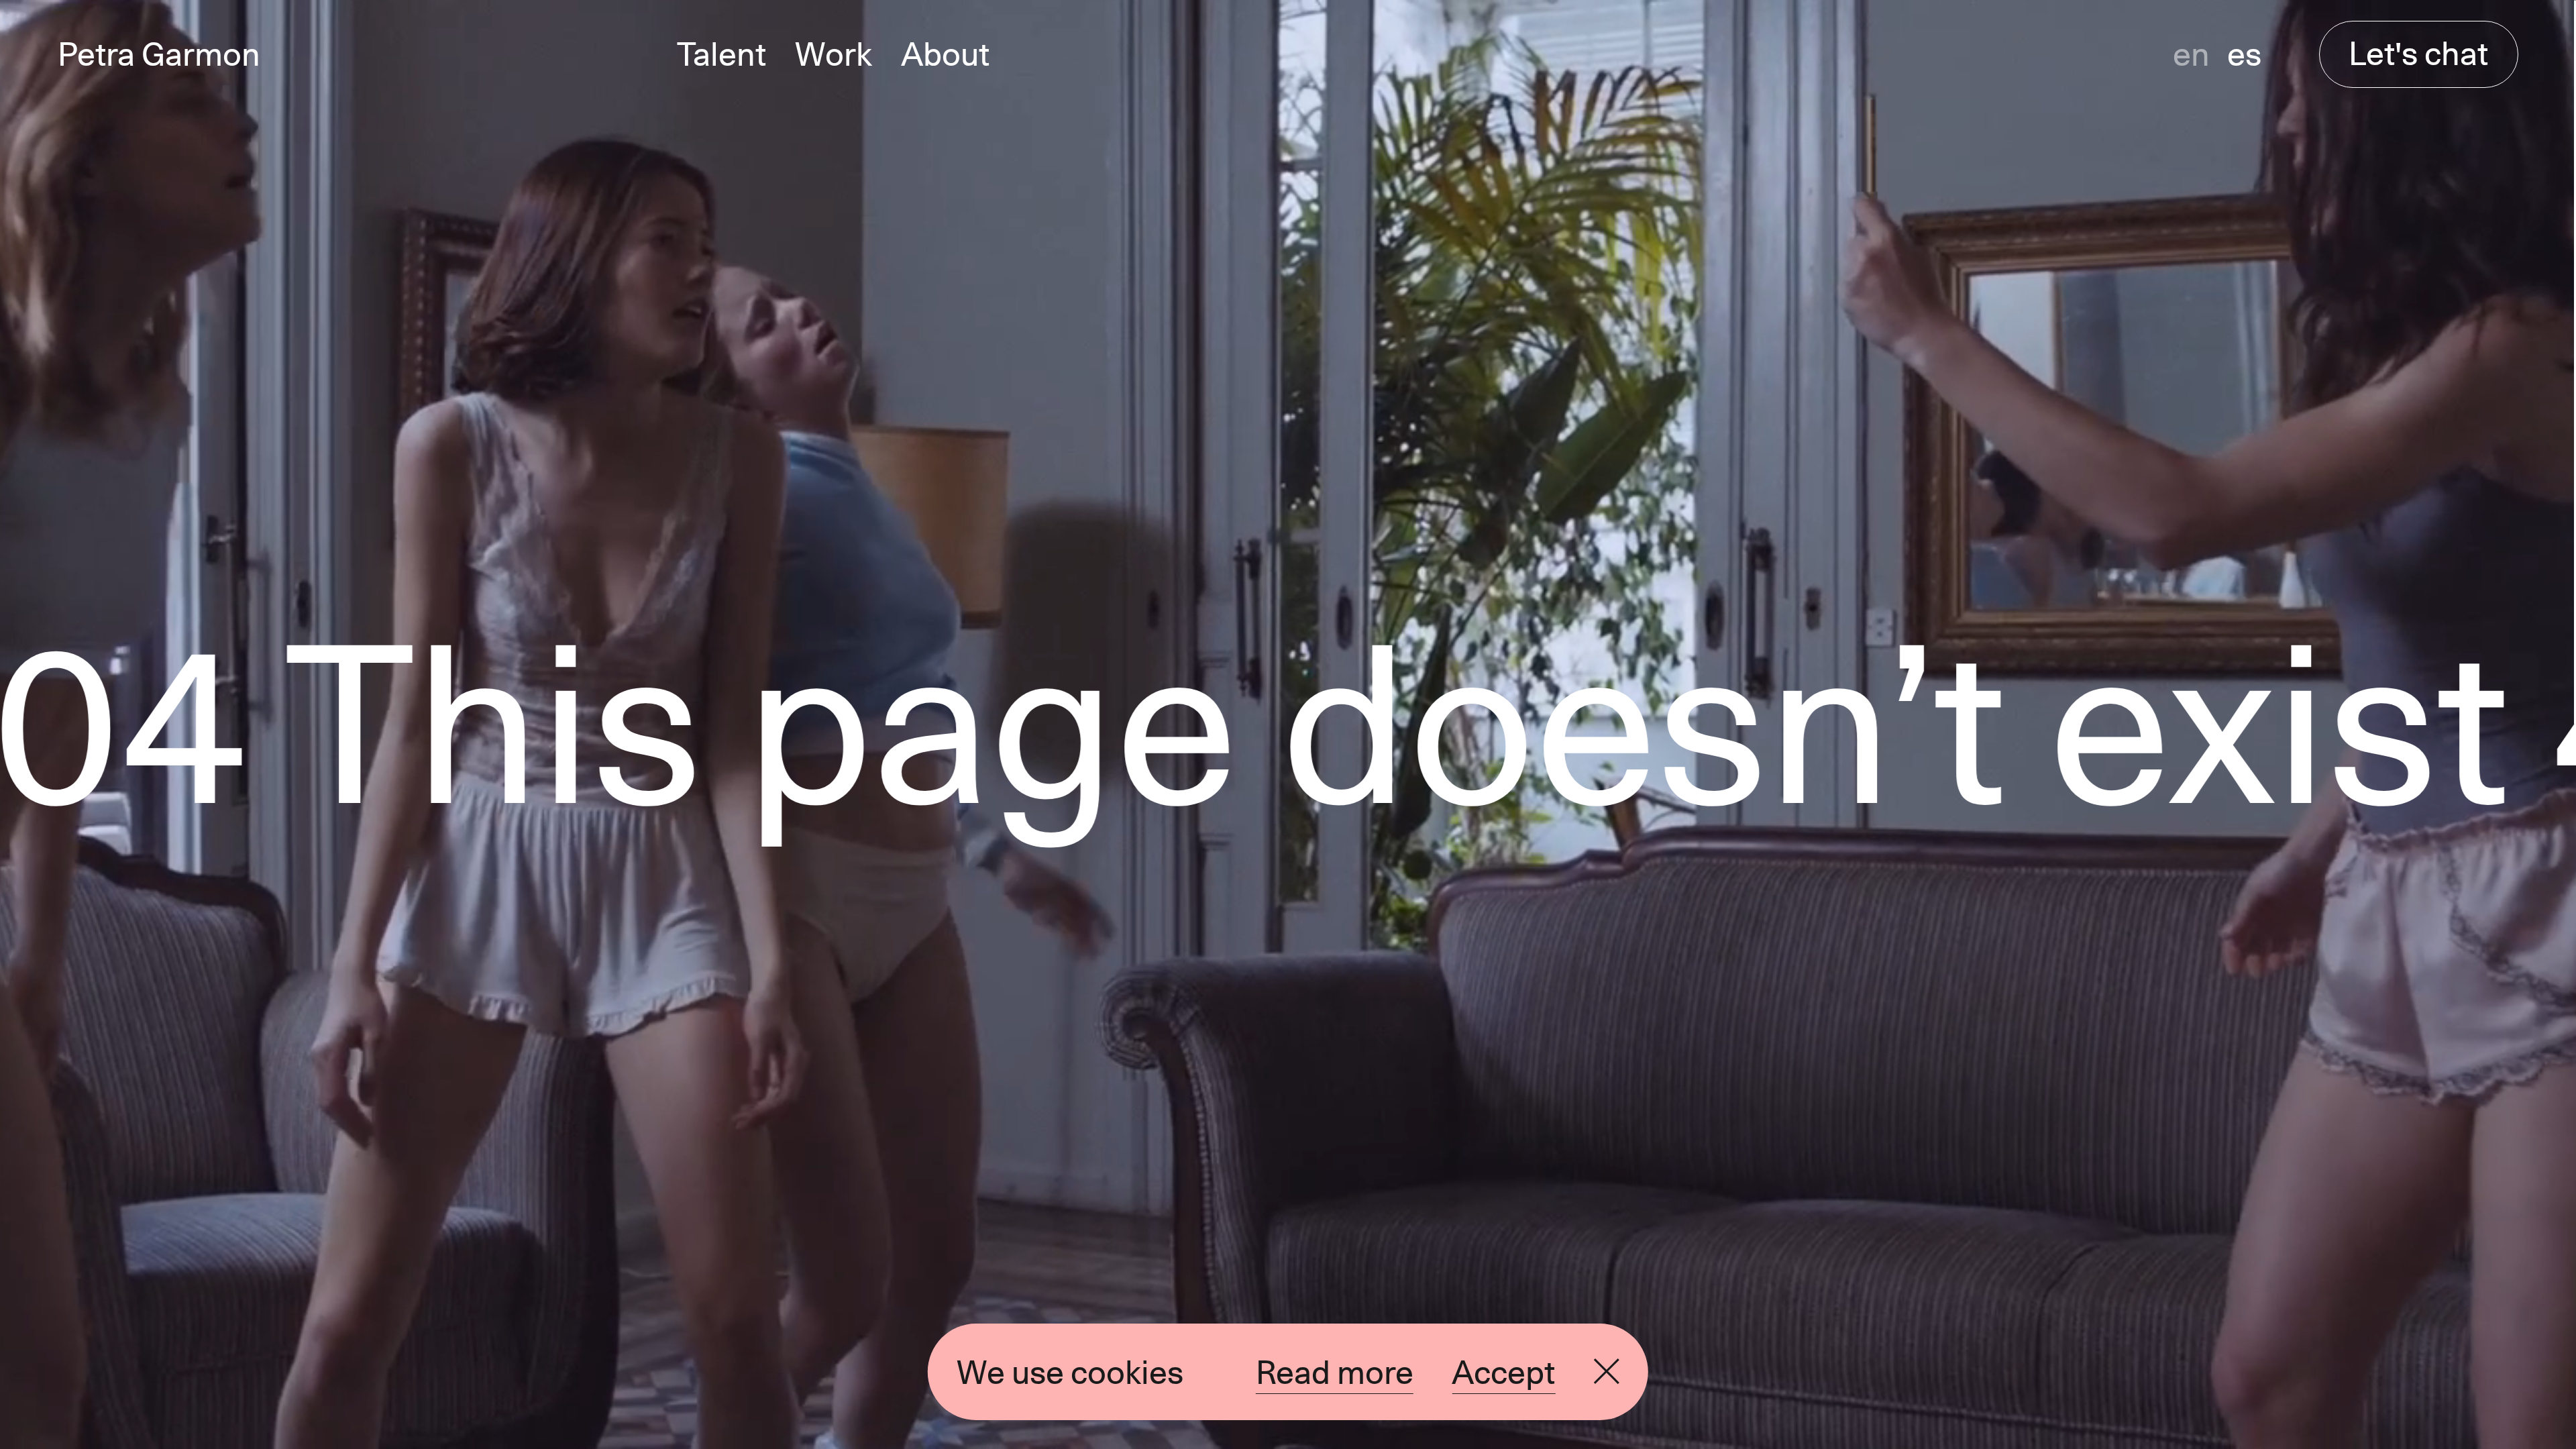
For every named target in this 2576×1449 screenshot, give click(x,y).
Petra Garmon (159, 54)
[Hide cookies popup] (1607, 1372)
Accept (1503, 1372)
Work (834, 54)
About (945, 54)
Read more (1335, 1372)
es (2244, 54)
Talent (721, 54)
